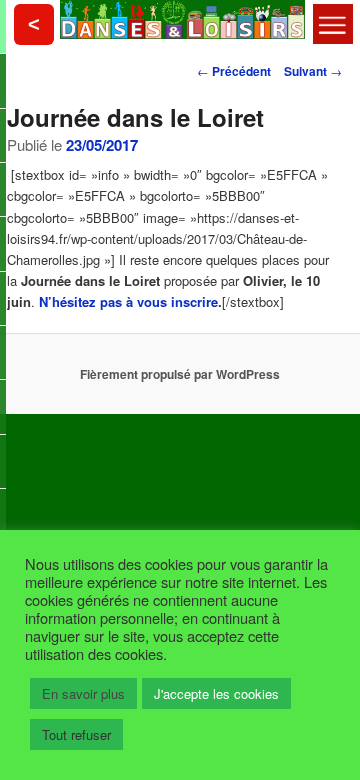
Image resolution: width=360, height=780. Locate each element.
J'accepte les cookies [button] (216, 693)
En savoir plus (83, 693)
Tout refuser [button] (76, 734)
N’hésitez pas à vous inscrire (128, 301)
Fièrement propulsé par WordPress (180, 374)
